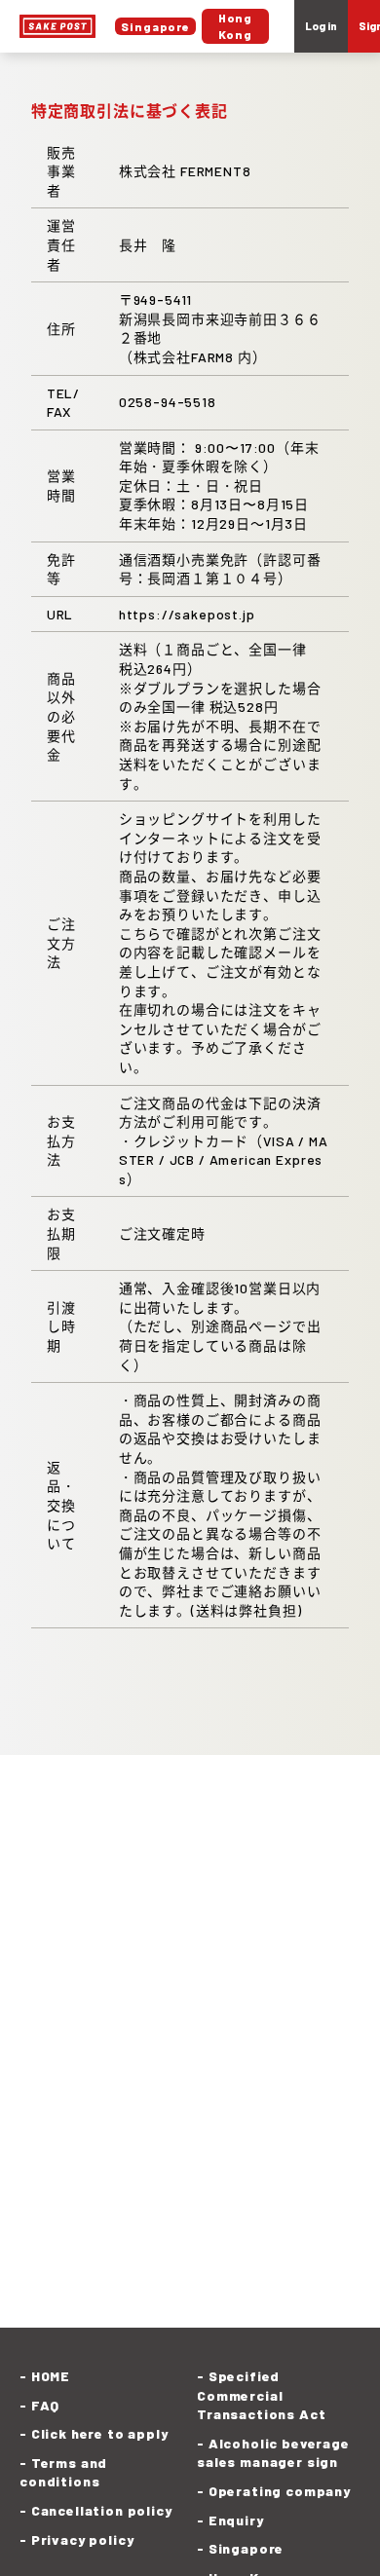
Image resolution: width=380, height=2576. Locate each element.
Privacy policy (82, 2539)
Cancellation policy (102, 2510)
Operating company (280, 2491)
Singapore (246, 2548)
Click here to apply (100, 2433)
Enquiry (236, 2520)
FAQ (45, 2405)
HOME (51, 2376)
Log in (321, 26)
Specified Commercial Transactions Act (261, 2395)
